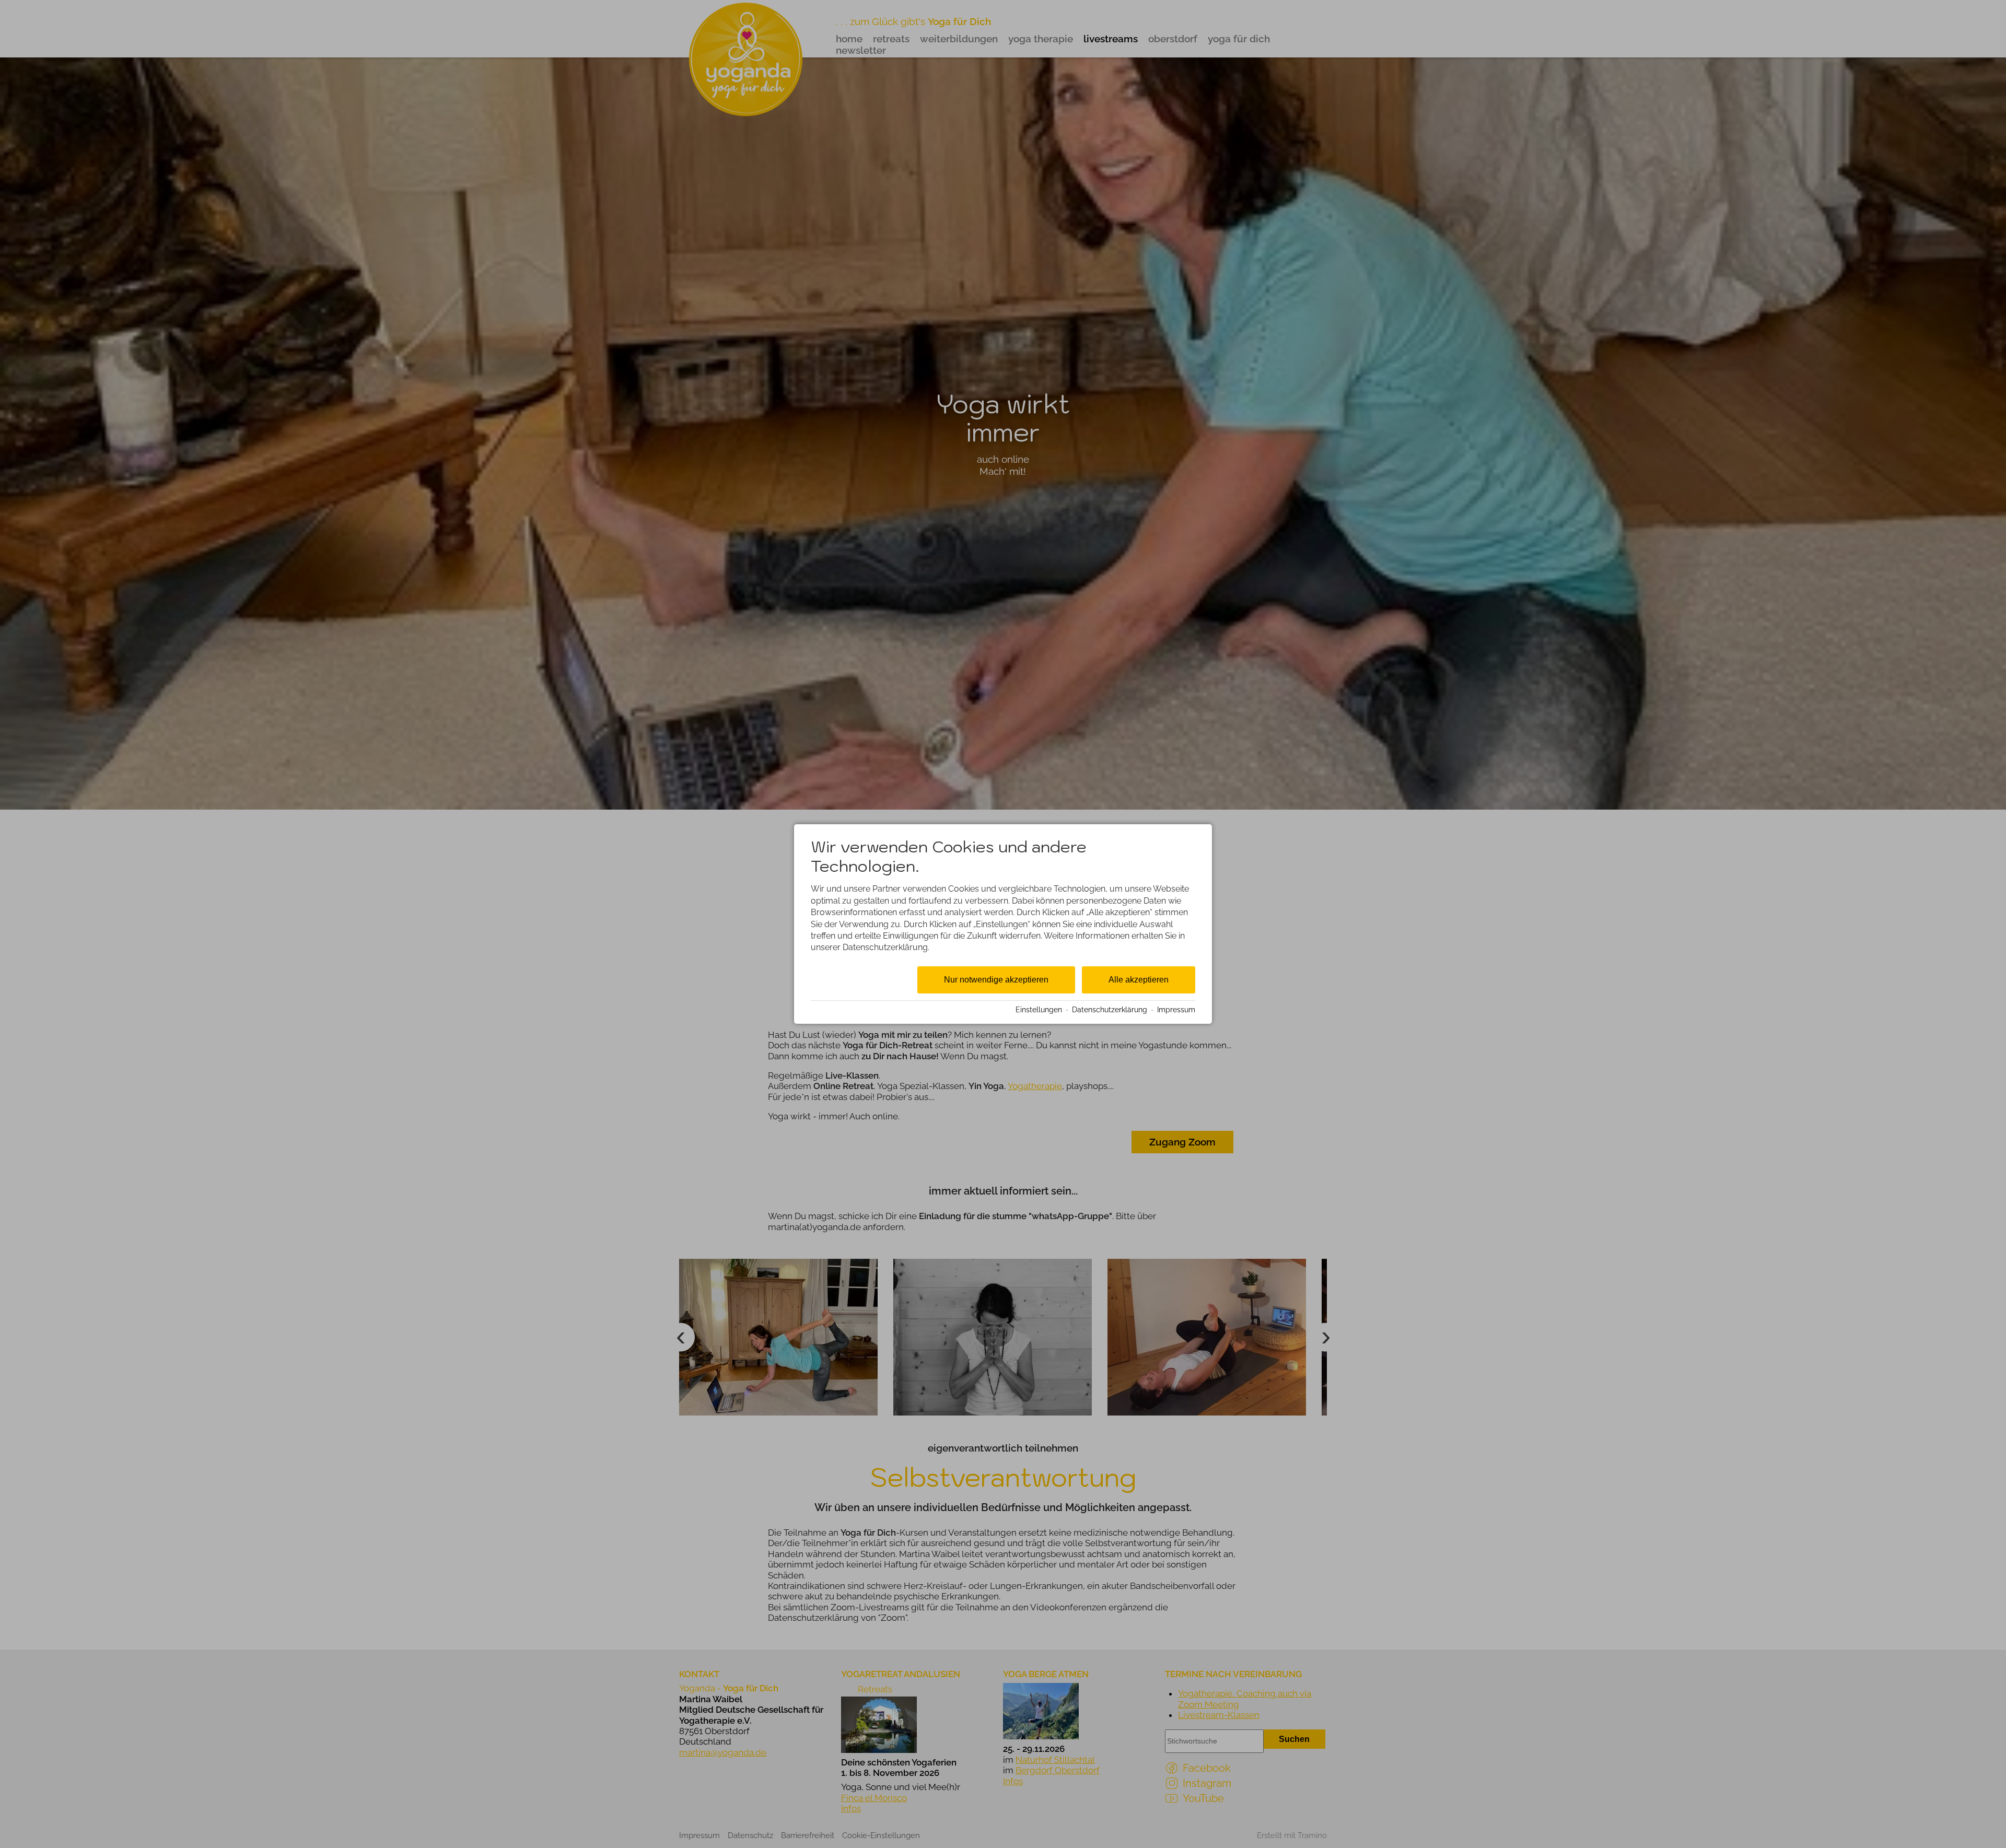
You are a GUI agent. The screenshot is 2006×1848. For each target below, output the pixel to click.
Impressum (1176, 1010)
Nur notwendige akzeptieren (996, 980)
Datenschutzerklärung (1110, 1010)
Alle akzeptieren (1139, 980)
